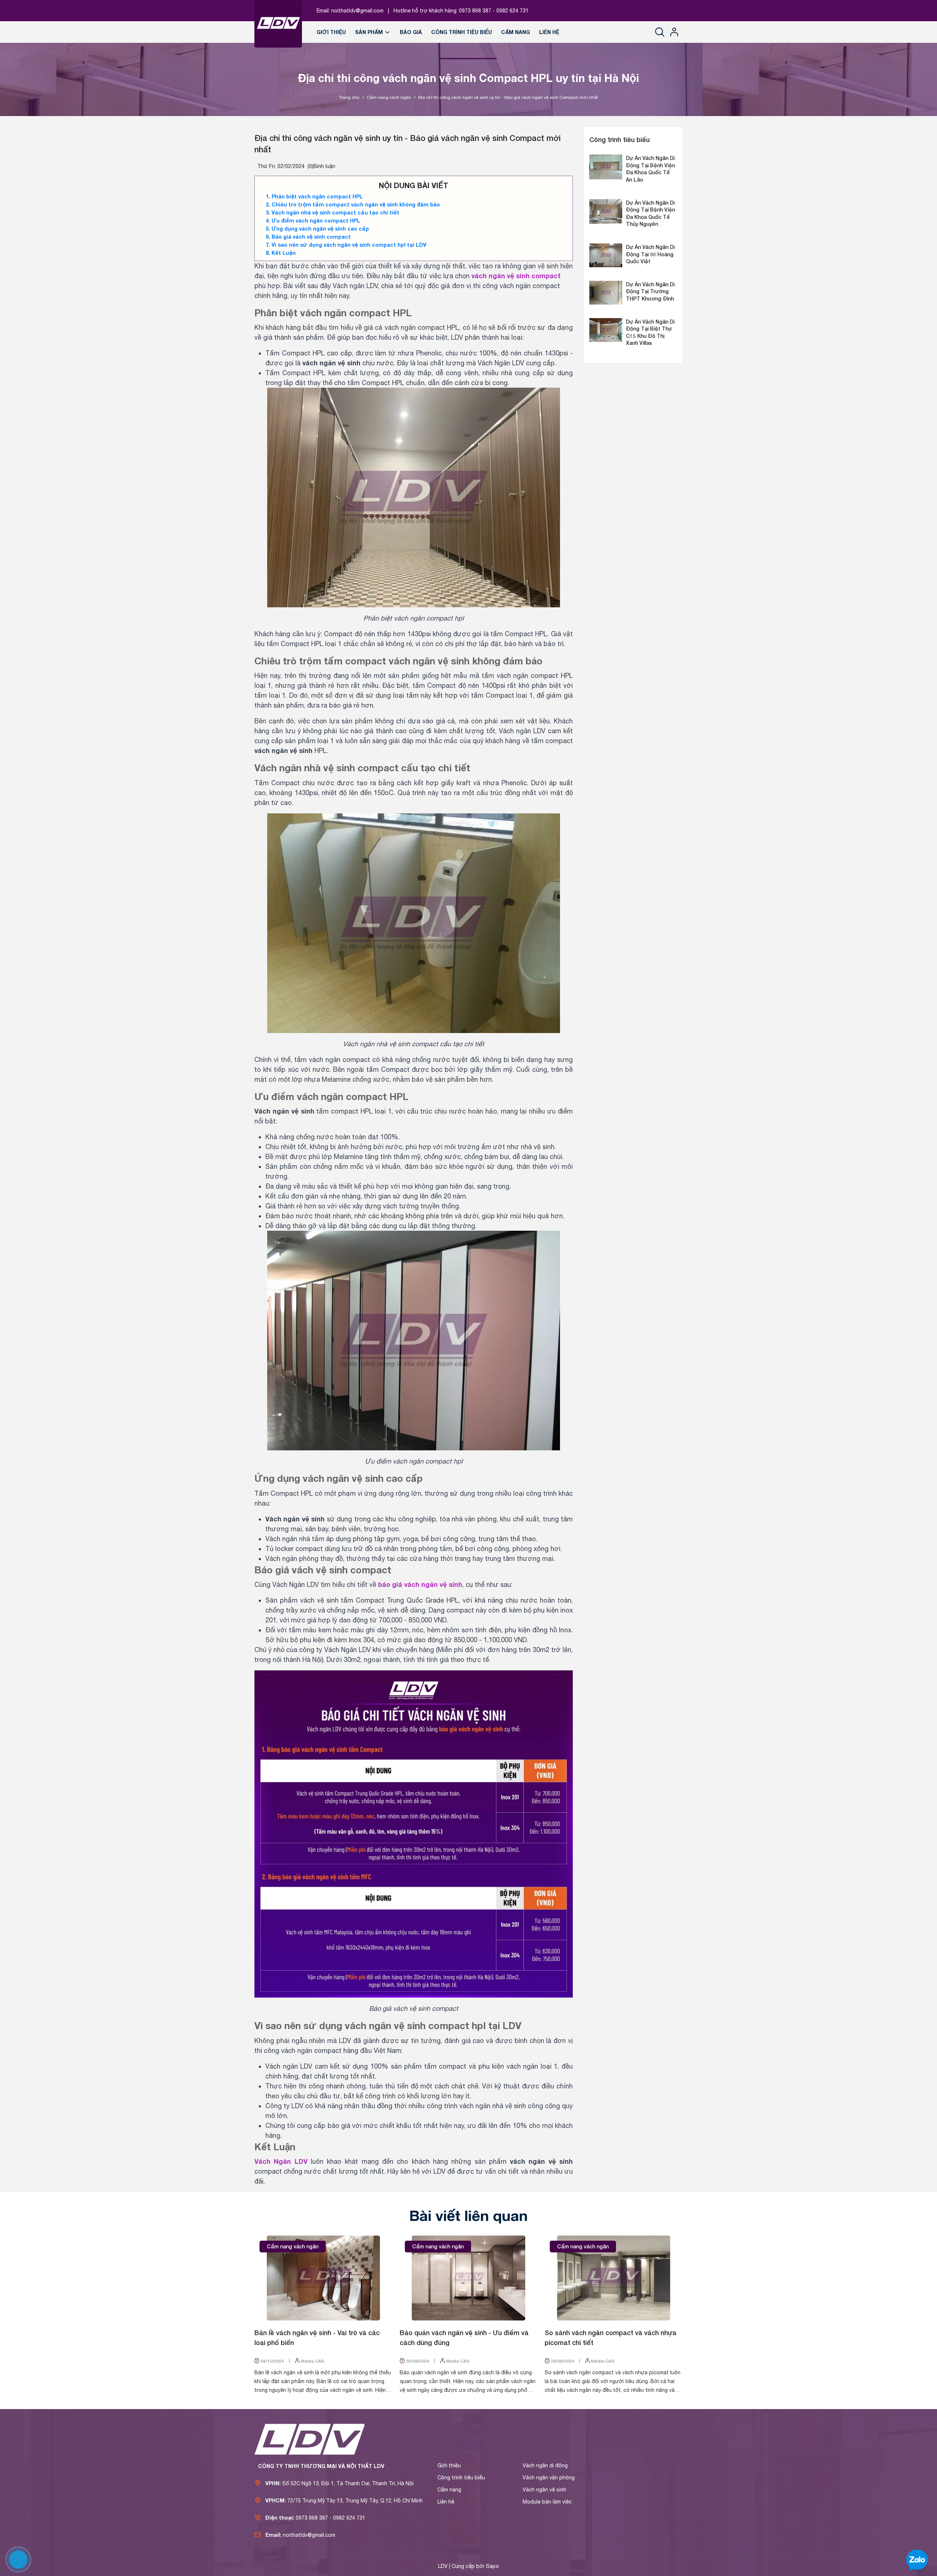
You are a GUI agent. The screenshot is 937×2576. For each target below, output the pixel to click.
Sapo (492, 2566)
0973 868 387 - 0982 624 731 (494, 11)
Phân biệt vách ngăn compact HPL (317, 196)
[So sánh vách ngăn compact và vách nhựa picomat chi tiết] (614, 2278)
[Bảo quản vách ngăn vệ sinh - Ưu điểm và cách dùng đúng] (469, 2278)
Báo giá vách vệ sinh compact (311, 237)
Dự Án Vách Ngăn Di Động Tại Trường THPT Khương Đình (650, 291)
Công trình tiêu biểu (462, 32)
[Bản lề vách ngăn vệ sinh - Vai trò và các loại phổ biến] (323, 2278)
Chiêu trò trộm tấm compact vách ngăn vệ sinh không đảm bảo (356, 204)
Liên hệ (549, 32)
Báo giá (411, 32)
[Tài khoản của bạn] (674, 32)
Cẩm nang (516, 32)
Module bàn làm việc (547, 2502)
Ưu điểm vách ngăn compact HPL (316, 221)
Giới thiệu (331, 32)
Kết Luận (284, 253)
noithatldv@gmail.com (357, 11)
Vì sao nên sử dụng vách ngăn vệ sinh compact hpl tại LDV (349, 245)
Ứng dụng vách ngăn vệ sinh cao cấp (320, 229)
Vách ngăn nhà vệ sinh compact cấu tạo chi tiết (335, 213)
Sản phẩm (370, 32)
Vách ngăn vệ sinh (544, 2490)
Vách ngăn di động (545, 2465)
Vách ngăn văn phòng (549, 2478)
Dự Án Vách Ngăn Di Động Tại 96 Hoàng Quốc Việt (650, 254)
